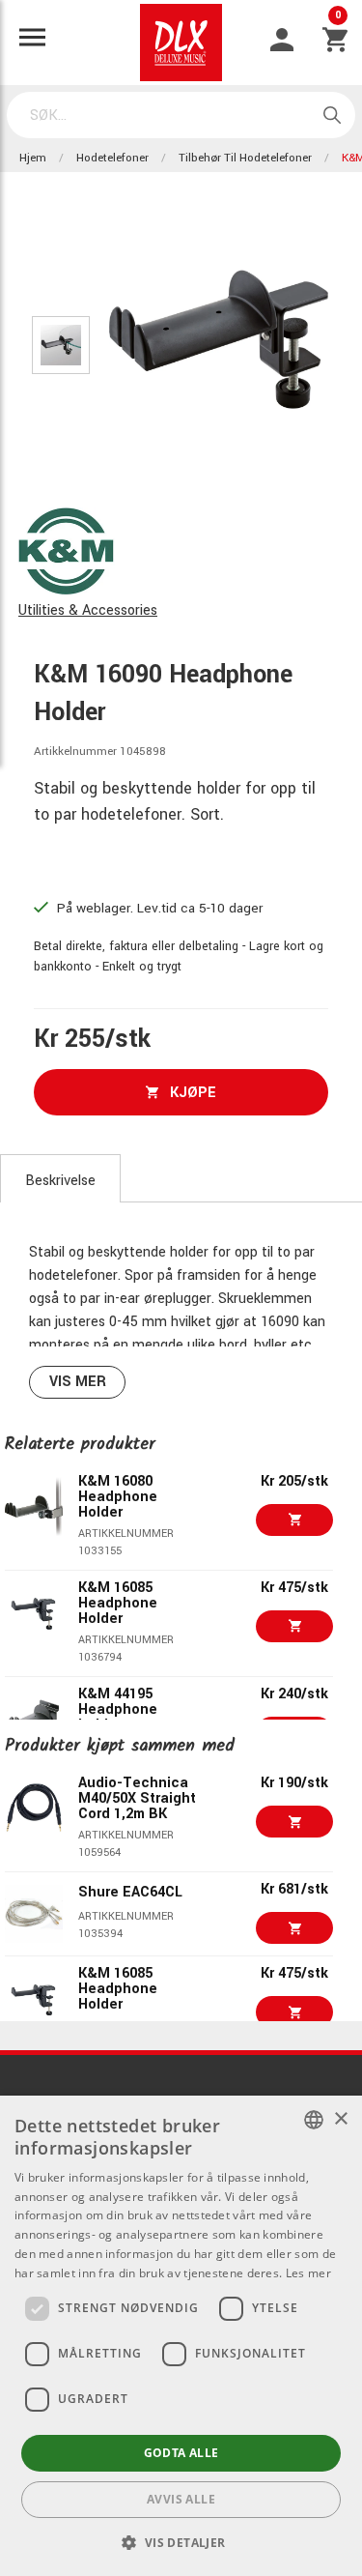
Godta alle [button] (181, 2453)
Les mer (308, 2273)
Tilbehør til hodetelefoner (245, 158)
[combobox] (314, 2120)
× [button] (340, 2119)
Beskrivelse (60, 1181)
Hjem (33, 158)
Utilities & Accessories (88, 610)
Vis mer (78, 1382)
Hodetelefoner (112, 158)
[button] (181, 2542)
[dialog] (181, 2336)
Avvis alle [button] (181, 2499)
